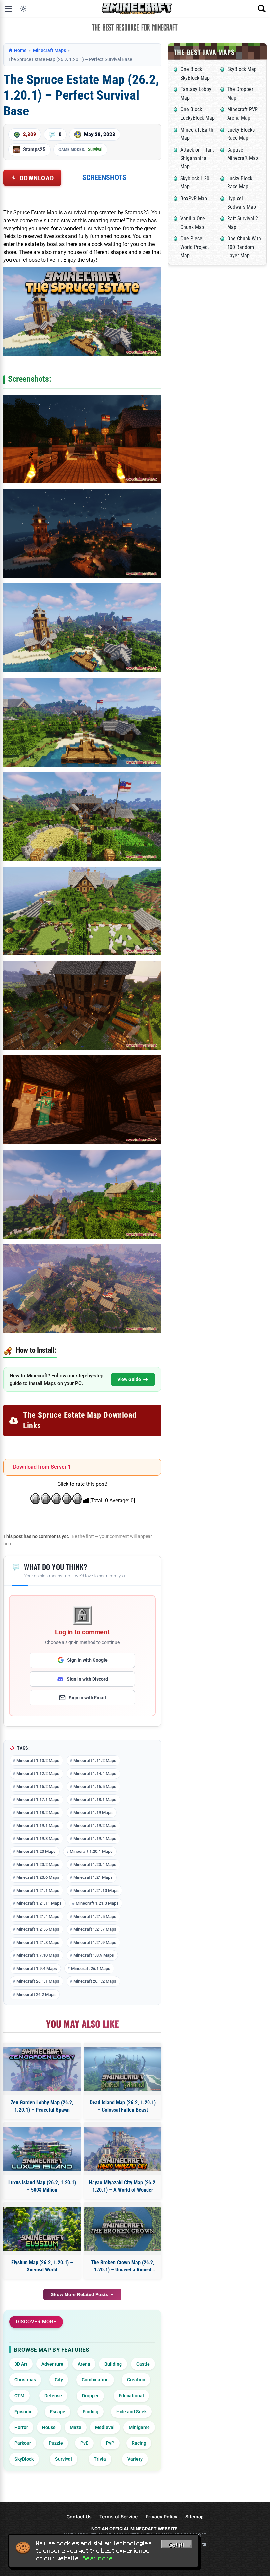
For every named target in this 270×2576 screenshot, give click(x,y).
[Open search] (262, 9)
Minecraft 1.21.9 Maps (95, 1942)
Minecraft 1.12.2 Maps (38, 1773)
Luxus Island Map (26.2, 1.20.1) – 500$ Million (42, 2186)
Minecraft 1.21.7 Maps (95, 1929)
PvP (110, 2443)
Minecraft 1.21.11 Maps (39, 1903)
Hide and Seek (131, 2412)
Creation (136, 2380)
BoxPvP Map (194, 198)
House (49, 2427)
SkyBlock (24, 2459)
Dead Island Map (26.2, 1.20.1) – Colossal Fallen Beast (123, 2106)
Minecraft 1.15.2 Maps (38, 1787)
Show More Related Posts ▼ (82, 2294)
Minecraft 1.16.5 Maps (95, 1787)
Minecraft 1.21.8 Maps (38, 1942)
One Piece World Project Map (195, 247)
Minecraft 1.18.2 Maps (38, 1813)
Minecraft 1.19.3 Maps (38, 1839)
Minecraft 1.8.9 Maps (94, 1955)
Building (113, 2364)
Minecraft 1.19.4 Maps (95, 1839)
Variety (135, 2459)
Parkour (23, 2443)
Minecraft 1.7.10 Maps (38, 1955)
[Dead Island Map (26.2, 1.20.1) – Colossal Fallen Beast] (123, 2069)
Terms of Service (119, 2517)
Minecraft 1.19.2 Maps (95, 1825)
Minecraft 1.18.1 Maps (95, 1799)
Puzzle (56, 2443)
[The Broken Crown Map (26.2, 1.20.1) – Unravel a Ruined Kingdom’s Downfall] (123, 2229)
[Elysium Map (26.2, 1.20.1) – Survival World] (42, 2229)
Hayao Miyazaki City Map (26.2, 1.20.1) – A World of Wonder (123, 2186)
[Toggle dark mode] (23, 9)
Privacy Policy (162, 2517)
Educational (131, 2396)
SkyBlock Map (242, 69)
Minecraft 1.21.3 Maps (97, 1903)
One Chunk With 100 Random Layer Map (244, 247)
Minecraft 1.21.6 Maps (38, 1929)
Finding (91, 2412)
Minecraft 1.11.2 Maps (95, 1761)
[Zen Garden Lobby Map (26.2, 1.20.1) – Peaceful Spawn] (42, 2069)
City (59, 2380)
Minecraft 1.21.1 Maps (38, 1890)
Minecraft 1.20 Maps (36, 1851)
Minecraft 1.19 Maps (93, 1813)
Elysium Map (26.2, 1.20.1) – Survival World (42, 2266)
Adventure (52, 2364)
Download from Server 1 (42, 1467)
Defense (53, 2396)
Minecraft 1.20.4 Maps (95, 1865)
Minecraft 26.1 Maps (91, 1968)
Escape (58, 2412)
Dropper (90, 2396)
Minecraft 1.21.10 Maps (96, 1890)
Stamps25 (34, 149)
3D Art (21, 2364)
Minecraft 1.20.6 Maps (38, 1877)
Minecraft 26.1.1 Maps (38, 1981)
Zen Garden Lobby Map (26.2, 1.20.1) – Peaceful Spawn (42, 2106)
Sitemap (195, 2517)
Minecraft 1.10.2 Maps (38, 1761)
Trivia (100, 2459)
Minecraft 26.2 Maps (36, 1994)
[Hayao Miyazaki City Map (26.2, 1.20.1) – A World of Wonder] (123, 2149)
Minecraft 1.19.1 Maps (38, 1825)
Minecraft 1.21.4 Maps (38, 1916)
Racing (139, 2443)
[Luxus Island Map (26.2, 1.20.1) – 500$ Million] (42, 2149)
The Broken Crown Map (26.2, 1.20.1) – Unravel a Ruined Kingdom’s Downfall (123, 2267)
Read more (98, 2558)
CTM (19, 2396)
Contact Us (79, 2517)
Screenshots (104, 177)
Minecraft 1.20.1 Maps (91, 1851)
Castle (143, 2364)
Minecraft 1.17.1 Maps (38, 1799)
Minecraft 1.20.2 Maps (38, 1865)
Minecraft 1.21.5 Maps (95, 1916)
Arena (84, 2364)
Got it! (176, 2545)
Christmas (25, 2380)
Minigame (139, 2427)
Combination (95, 2380)
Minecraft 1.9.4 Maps (37, 1968)
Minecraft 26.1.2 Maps (95, 1981)
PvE (84, 2443)
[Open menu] (8, 9)
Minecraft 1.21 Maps (93, 1877)
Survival (95, 149)
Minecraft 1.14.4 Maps (95, 1773)
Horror (21, 2427)
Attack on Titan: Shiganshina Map (197, 158)
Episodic (23, 2412)
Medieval (105, 2427)
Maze (76, 2427)
